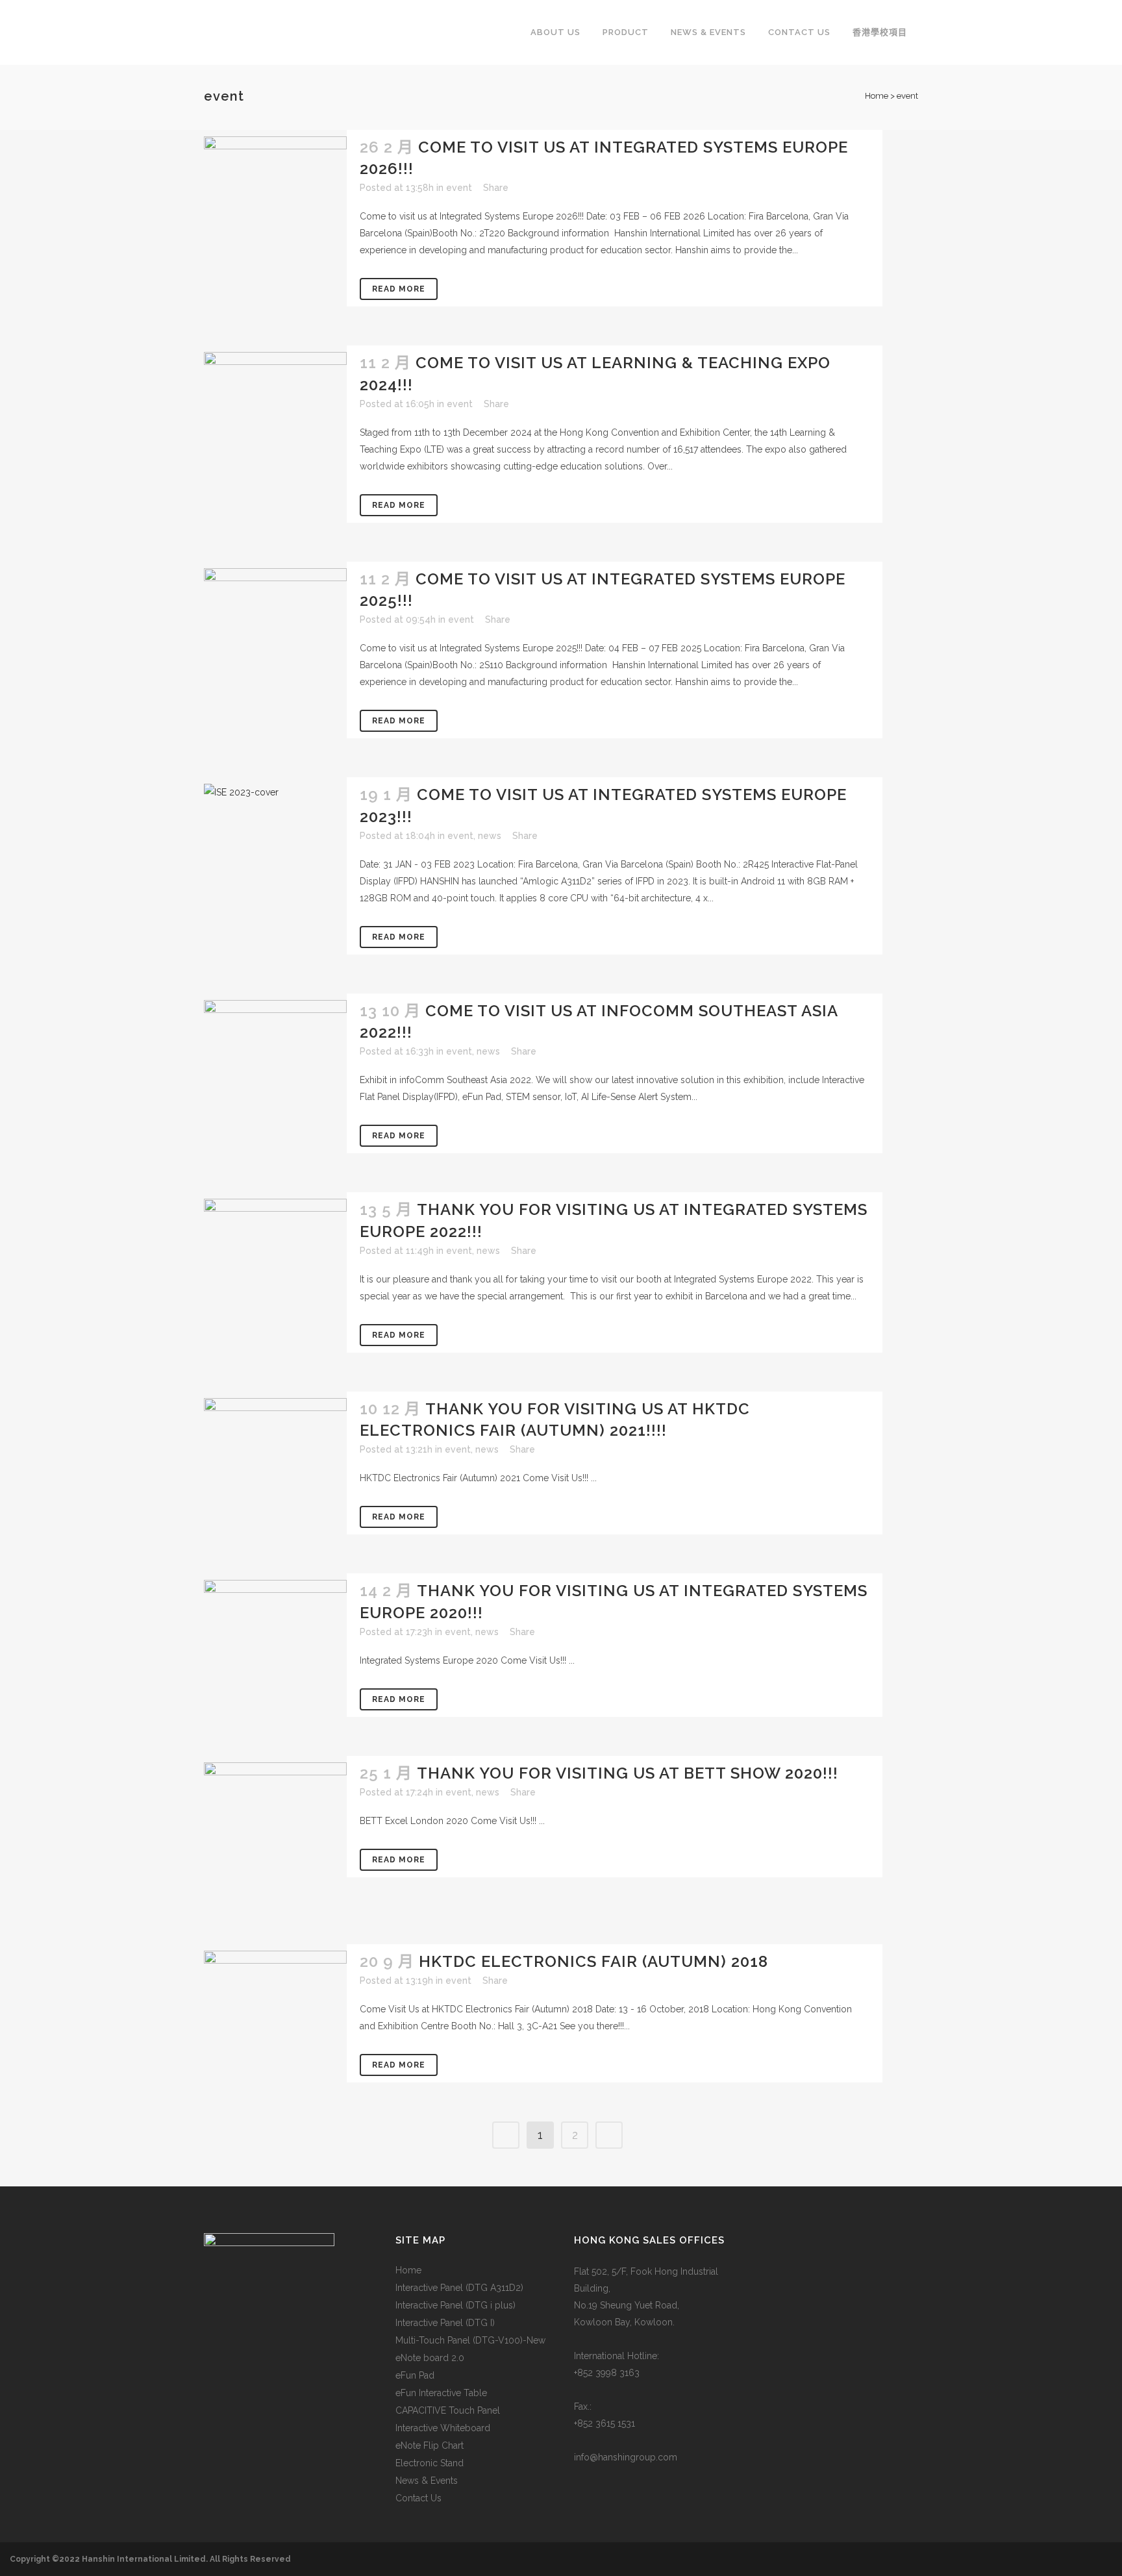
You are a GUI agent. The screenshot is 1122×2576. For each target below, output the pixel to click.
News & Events (427, 2481)
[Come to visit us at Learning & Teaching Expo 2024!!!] (275, 423)
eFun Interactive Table (441, 2393)
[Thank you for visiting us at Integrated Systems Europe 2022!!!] (275, 1251)
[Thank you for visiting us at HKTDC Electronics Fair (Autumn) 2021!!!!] (275, 1452)
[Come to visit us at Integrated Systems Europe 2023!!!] (275, 836)
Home (877, 96)
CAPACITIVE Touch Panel (448, 2410)
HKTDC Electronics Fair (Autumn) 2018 (593, 1961)
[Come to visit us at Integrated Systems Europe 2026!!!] (275, 190)
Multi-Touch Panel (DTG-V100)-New (470, 2340)
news (490, 836)
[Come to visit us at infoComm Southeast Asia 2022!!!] (275, 1052)
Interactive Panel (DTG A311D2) (459, 2288)
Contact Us (418, 2498)
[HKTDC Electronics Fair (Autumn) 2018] (275, 1984)
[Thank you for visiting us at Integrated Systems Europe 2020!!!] (275, 1647)
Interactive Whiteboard (443, 2428)
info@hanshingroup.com (626, 2457)
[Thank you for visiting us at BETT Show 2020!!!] (275, 1834)
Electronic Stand (430, 2463)
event (459, 188)
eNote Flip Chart (430, 2445)
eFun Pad (415, 2375)
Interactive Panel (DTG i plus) (455, 2305)
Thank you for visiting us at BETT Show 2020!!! (628, 1773)
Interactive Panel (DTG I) (445, 2323)
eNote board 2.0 (430, 2358)
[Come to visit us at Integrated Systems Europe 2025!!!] (275, 604)
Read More (399, 289)
